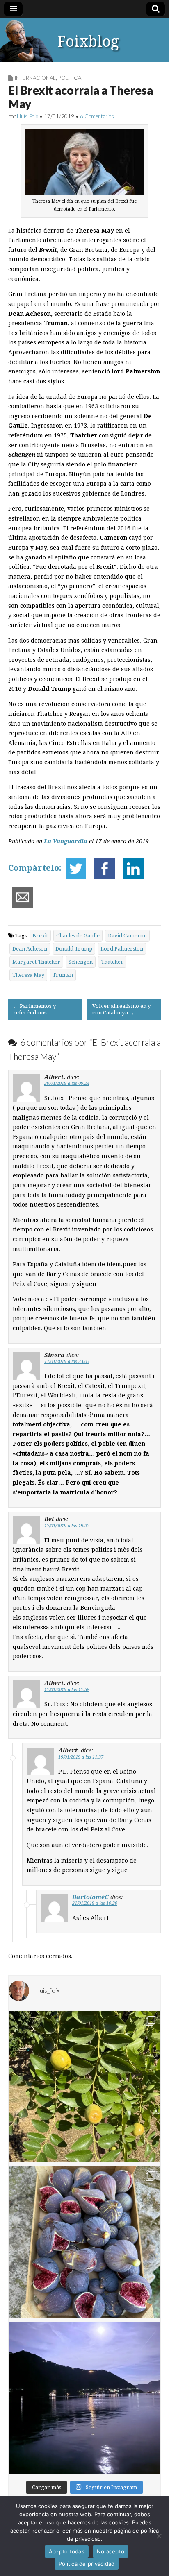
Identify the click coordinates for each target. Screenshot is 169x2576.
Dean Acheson (30, 949)
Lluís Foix (27, 116)
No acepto (111, 2551)
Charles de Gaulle (78, 936)
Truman (63, 975)
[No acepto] (159, 2536)
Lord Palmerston (122, 949)
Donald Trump (74, 949)
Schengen (81, 962)
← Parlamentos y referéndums (35, 1009)
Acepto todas (67, 2551)
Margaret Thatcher (36, 962)
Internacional (35, 78)
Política (70, 78)
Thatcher (112, 962)
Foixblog (88, 42)
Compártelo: (35, 868)
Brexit (40, 936)
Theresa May (28, 975)
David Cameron (127, 936)
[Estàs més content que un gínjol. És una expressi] (84, 2087)
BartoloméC (90, 1897)
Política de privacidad (87, 2564)
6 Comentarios (97, 116)
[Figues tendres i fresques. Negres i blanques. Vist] (84, 2242)
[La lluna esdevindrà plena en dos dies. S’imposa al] (84, 2398)
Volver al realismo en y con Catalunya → (122, 1009)
